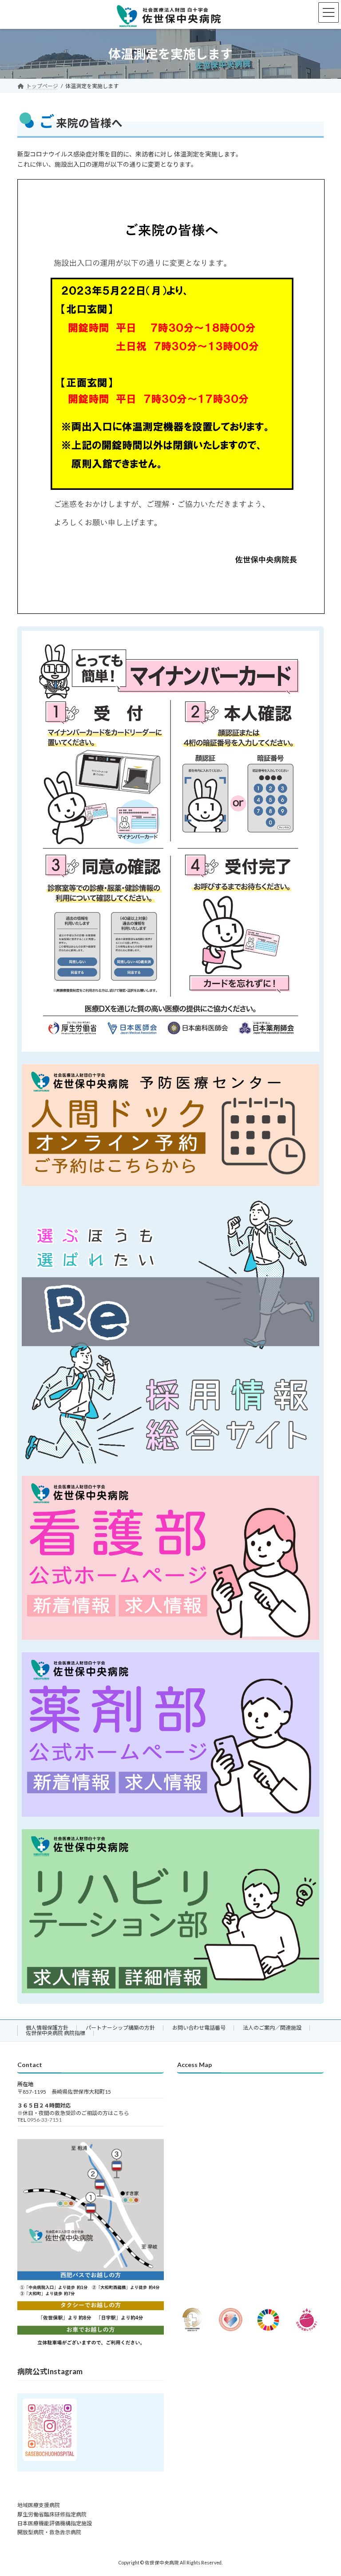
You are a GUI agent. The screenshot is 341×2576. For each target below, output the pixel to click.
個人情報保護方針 (47, 2028)
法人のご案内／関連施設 (272, 2028)
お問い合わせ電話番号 (199, 2028)
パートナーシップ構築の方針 (120, 2028)
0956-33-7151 (44, 2120)
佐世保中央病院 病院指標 (56, 2033)
